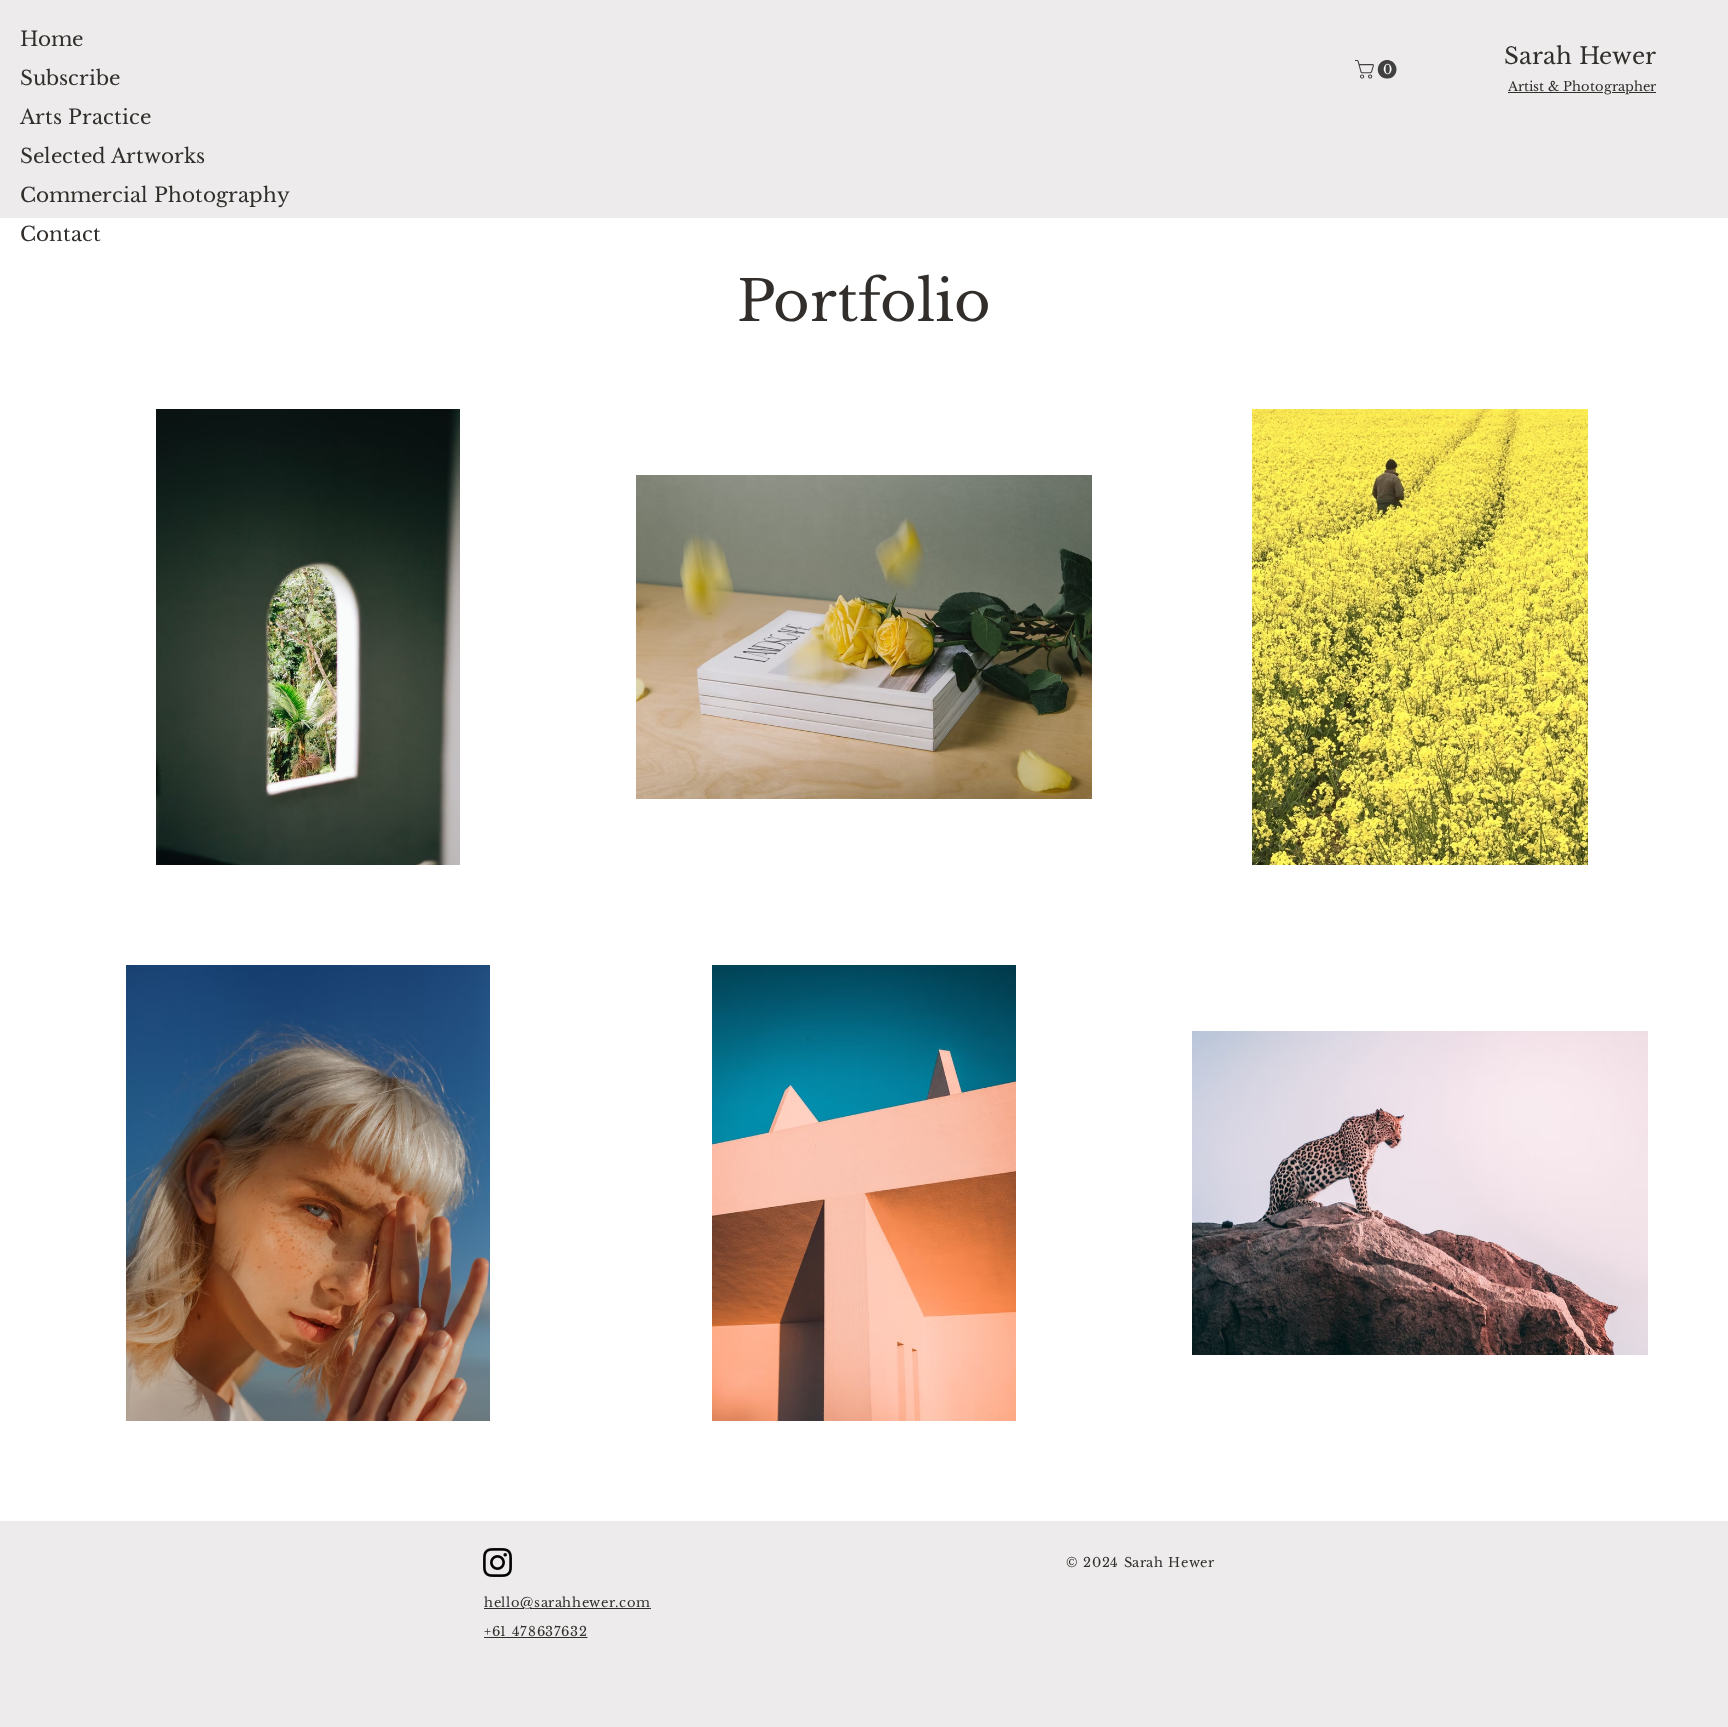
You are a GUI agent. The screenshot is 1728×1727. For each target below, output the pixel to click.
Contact (60, 234)
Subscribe (70, 78)
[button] (1378, 69)
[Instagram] (497, 1562)
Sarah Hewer (1580, 56)
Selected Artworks (112, 156)
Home (51, 39)
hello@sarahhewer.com (567, 1602)
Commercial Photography (155, 195)
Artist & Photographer (1582, 86)
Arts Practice (85, 117)
